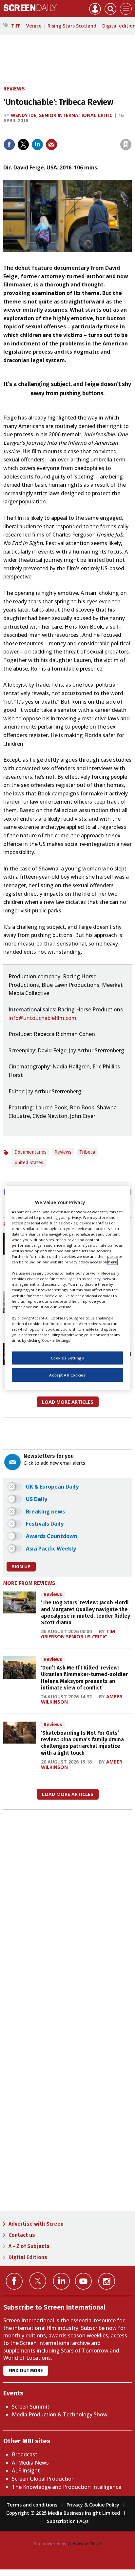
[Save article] (126, 145)
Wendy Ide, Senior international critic (62, 115)
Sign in (40, 131)
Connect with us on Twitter (38, 2281)
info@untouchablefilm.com (42, 1018)
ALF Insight (26, 2470)
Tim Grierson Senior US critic (78, 1634)
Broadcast (25, 2454)
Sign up (21, 1566)
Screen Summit (31, 2407)
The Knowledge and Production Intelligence (67, 2487)
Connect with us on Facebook (14, 2281)
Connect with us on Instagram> (107, 2281)
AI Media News (30, 2463)
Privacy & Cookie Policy (93, 2505)
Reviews (14, 89)
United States (29, 1163)
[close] (131, 131)
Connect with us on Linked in (61, 2281)
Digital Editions (28, 2257)
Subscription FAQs (68, 2521)
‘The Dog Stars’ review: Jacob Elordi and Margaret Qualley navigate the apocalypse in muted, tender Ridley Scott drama (86, 1612)
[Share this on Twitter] (23, 145)
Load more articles (68, 1402)
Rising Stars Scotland (72, 26)
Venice (34, 26)
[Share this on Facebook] (9, 145)
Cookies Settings (67, 1358)
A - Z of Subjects (29, 2246)
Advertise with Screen (36, 2224)
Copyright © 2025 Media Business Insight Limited (63, 2513)
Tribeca (87, 1152)
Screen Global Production (43, 2479)
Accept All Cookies (67, 1375)
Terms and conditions (32, 2505)
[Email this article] (51, 145)
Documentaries (30, 1152)
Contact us (22, 2235)
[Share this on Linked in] (37, 145)
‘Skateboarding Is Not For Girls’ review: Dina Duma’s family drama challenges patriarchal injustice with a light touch (82, 1743)
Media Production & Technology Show (60, 2414)
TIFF (16, 26)
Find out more (26, 2371)
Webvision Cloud (84, 2544)
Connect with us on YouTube (83, 2281)
